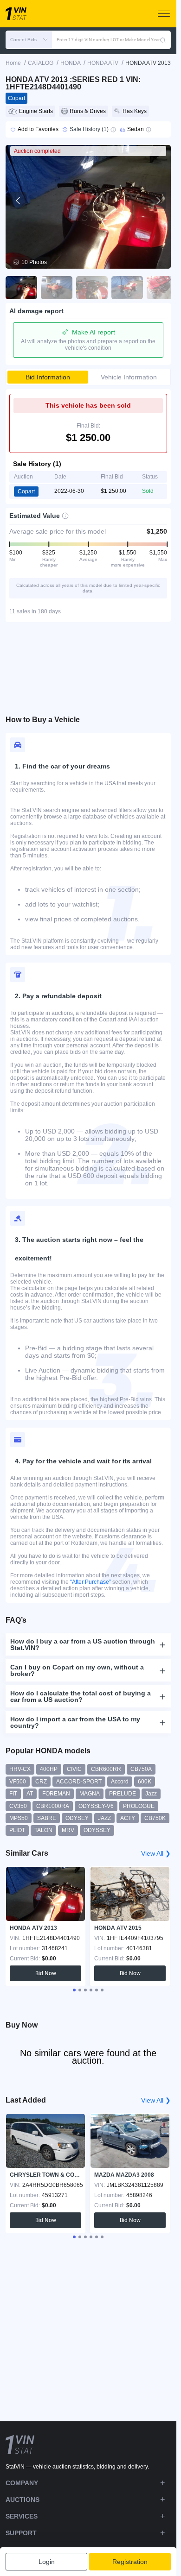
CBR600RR (106, 1769)
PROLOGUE (139, 1806)
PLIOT (17, 1830)
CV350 (18, 1806)
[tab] (74, 1990)
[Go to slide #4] (127, 288)
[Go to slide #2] (57, 288)
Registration (130, 2562)
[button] (29, 40)
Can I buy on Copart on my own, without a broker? (77, 1670)
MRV (68, 1830)
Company (22, 2483)
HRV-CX (20, 1769)
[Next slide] (158, 201)
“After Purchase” (90, 1582)
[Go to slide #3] (92, 288)
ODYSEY (77, 1818)
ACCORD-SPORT (79, 1782)
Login (47, 2562)
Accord (120, 1782)
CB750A (141, 1769)
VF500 (18, 1782)
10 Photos (34, 262)
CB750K (155, 1818)
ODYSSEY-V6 (96, 1806)
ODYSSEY (97, 1830)
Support (21, 2533)
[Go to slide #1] (21, 288)
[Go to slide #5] (162, 288)
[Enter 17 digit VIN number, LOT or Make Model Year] (163, 40)
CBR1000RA (53, 1806)
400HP (49, 1769)
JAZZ (104, 1818)
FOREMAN (56, 1794)
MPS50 (19, 1818)
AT (30, 1794)
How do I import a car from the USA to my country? (75, 1722)
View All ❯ (156, 1853)
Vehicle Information (129, 377)
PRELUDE (123, 1794)
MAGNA (90, 1794)
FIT (13, 1794)
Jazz (151, 1794)
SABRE (47, 1818)
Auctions (23, 2500)
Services (22, 2516)
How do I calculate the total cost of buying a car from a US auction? (81, 1696)
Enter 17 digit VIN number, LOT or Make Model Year (108, 40)
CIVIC (74, 1769)
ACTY (128, 1818)
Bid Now (46, 1973)
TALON (43, 1830)
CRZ (41, 1782)
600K (145, 1782)
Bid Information (48, 377)
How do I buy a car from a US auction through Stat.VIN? (83, 1644)
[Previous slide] (19, 201)
